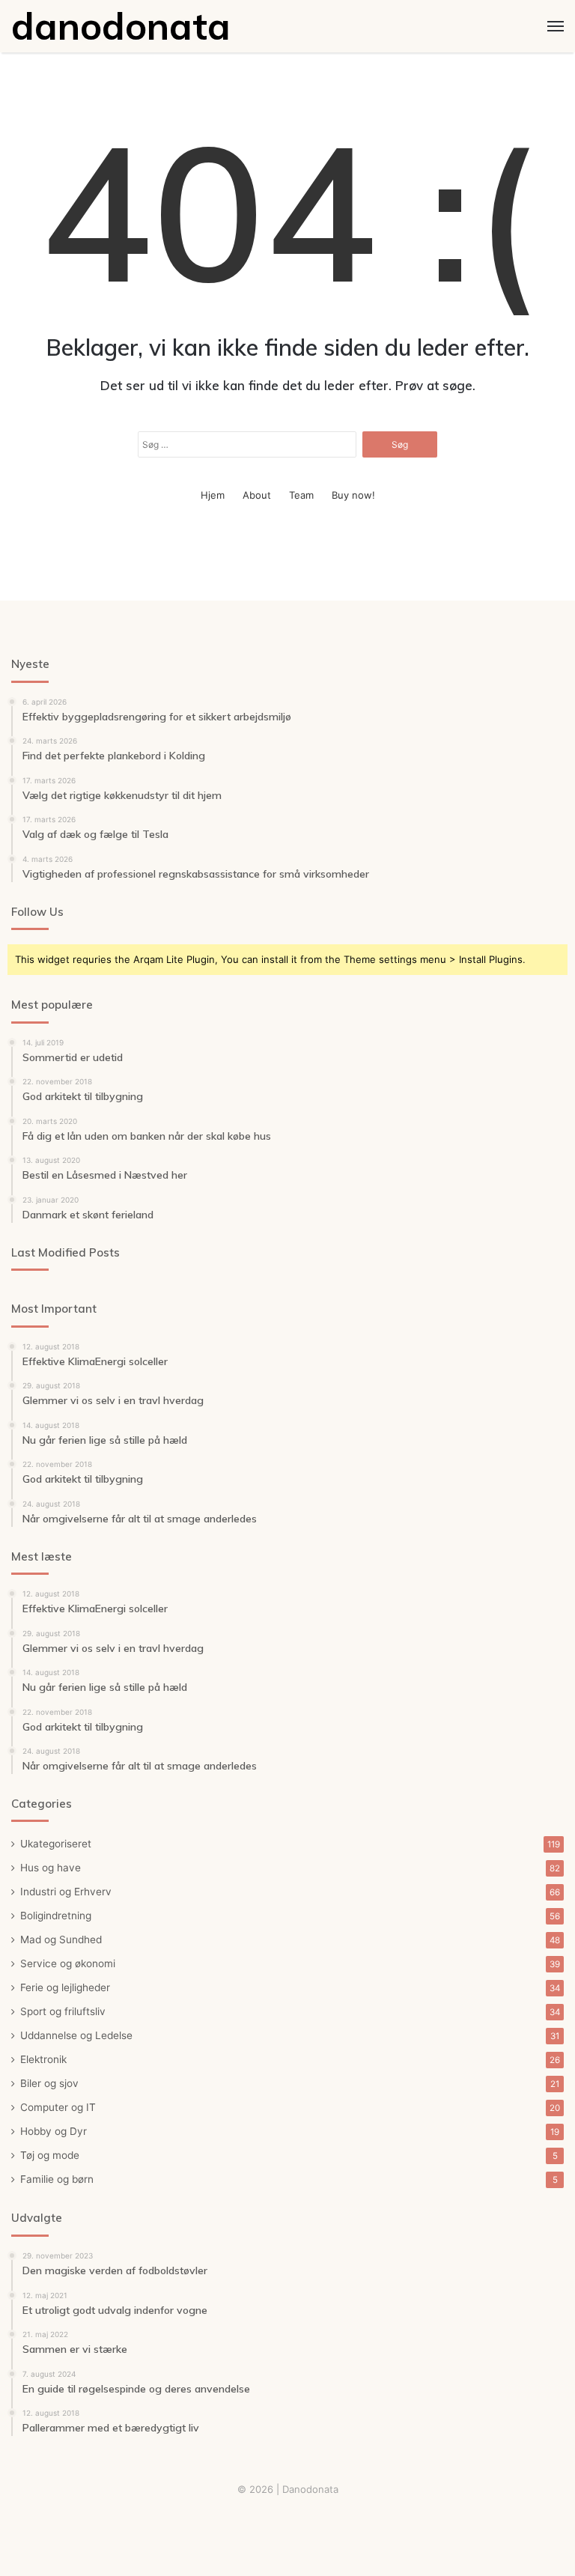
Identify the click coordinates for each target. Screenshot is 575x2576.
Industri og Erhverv (66, 1892)
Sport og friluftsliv (63, 2011)
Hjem (213, 495)
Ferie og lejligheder (65, 1987)
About (257, 495)
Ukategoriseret (56, 1844)
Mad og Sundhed (61, 1939)
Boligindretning (56, 1916)
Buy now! (353, 495)
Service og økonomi (68, 1963)
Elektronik (43, 2059)
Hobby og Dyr (54, 2131)
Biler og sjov (49, 2083)
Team (301, 495)
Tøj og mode (50, 2155)
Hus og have (51, 1868)
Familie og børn (57, 2179)
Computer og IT (58, 2107)
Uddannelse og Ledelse (76, 2035)
